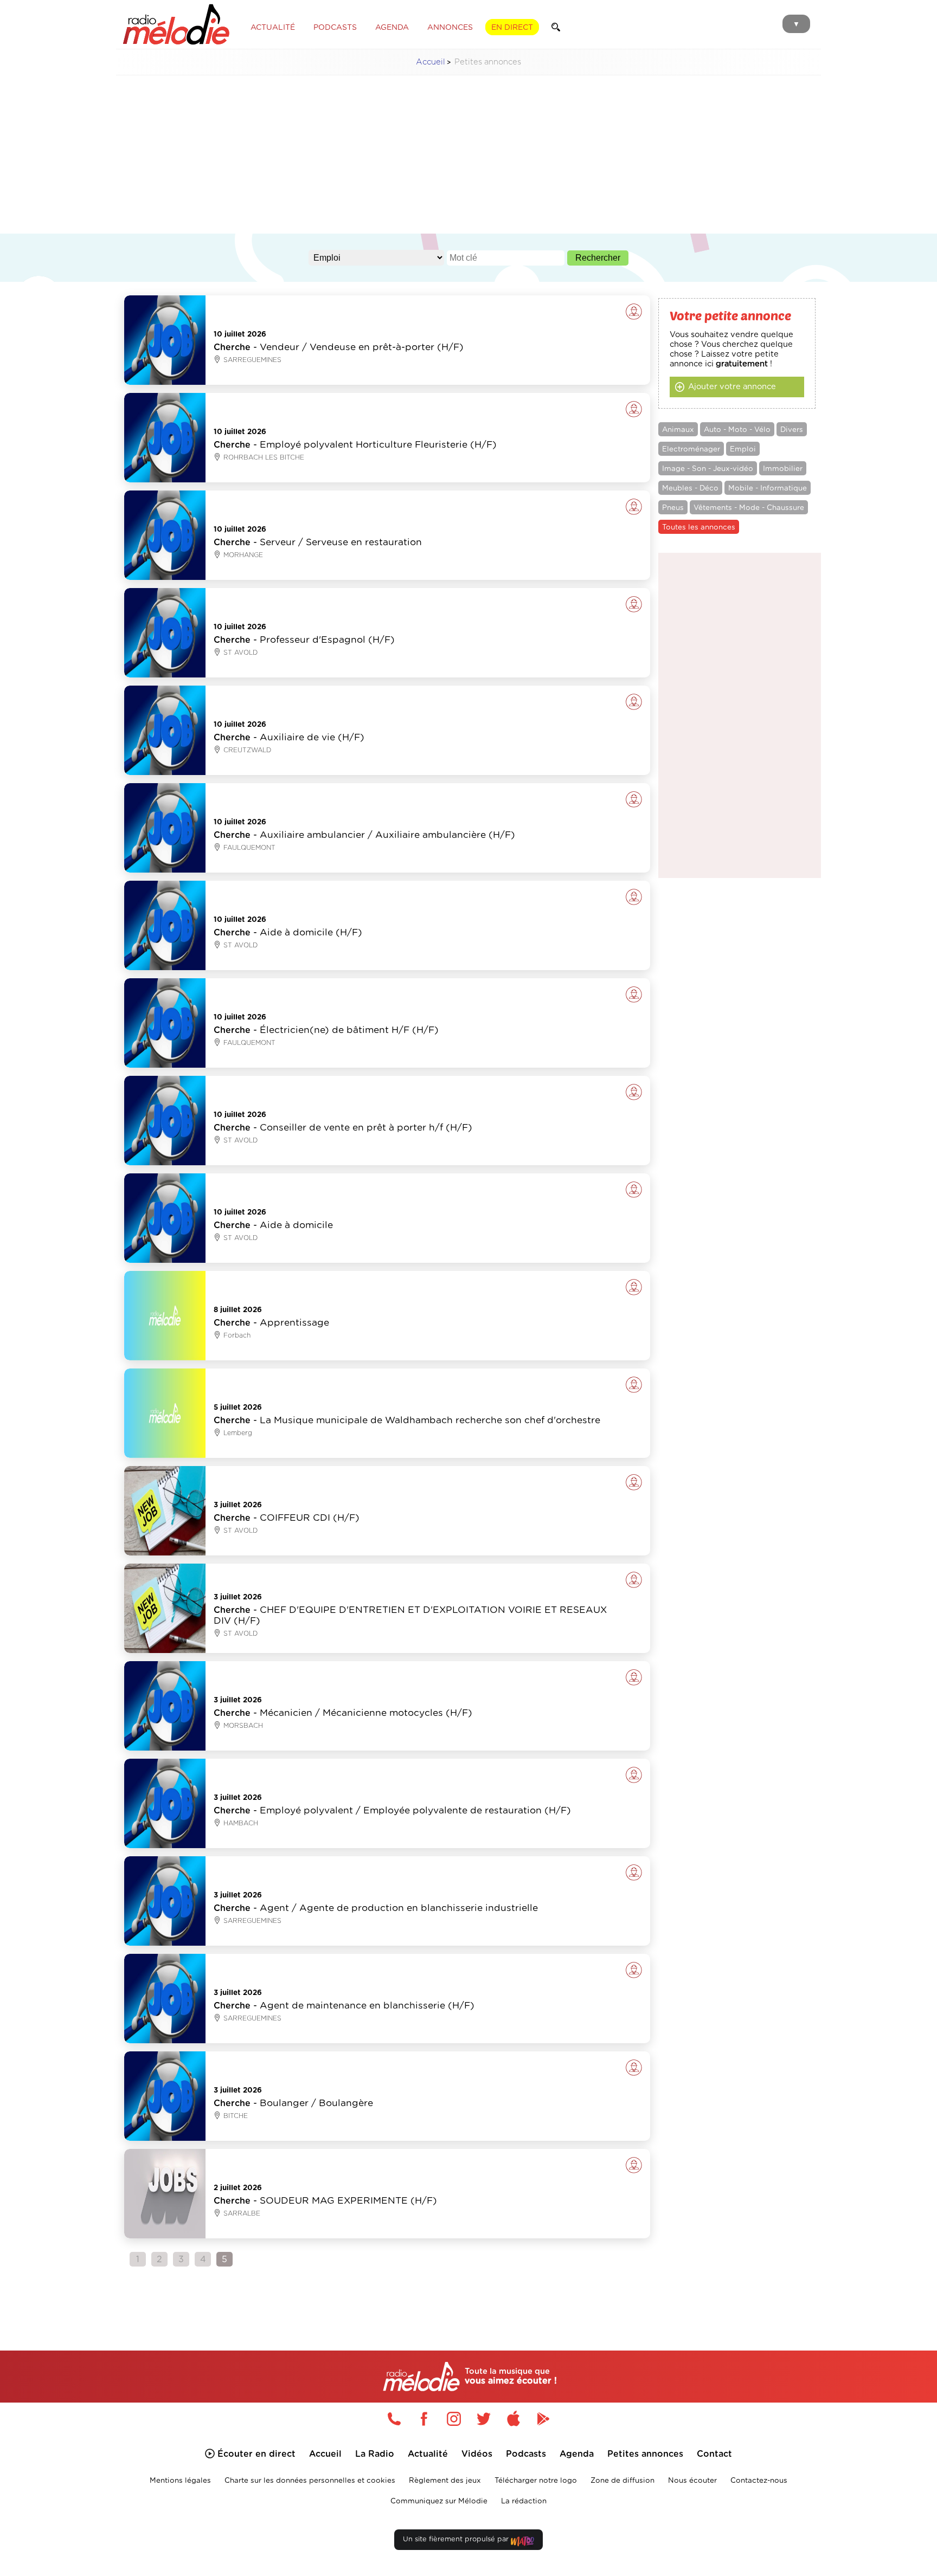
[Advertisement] (468, 160)
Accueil (431, 62)
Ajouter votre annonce (732, 387)
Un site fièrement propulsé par (457, 2539)
